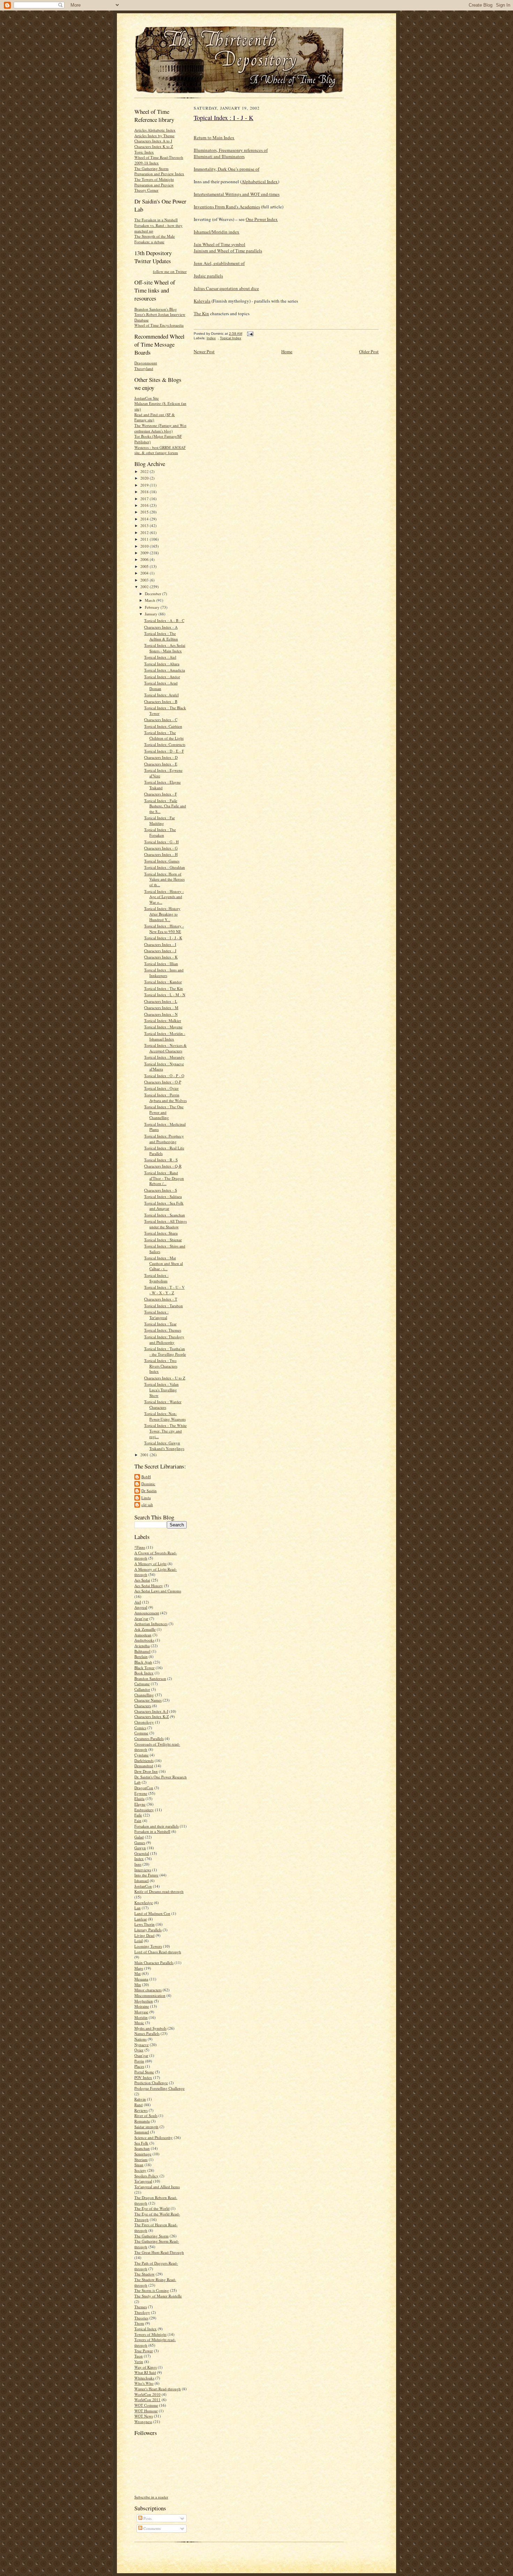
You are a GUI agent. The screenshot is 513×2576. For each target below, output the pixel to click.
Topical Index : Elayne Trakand (162, 785)
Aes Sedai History (149, 1586)
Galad (139, 1837)
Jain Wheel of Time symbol (220, 244)
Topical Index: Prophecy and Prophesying (164, 1139)
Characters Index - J (160, 951)
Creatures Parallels (149, 1738)
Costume (141, 1733)
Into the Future (146, 1875)
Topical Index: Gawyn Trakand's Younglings (164, 1446)
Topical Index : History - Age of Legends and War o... (164, 897)
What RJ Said (145, 2372)
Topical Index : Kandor (163, 982)
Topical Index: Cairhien (163, 726)
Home (287, 351)
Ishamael (142, 1881)
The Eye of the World (152, 2208)
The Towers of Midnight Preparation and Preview (154, 182)
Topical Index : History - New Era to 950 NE (164, 929)
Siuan (139, 2165)
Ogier (139, 2050)
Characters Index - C (161, 720)
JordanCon (143, 1886)
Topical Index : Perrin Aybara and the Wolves (165, 1098)
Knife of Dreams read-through (159, 1891)
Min (138, 1985)
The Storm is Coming (152, 2290)
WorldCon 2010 (147, 2394)
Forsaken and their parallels (157, 1826)
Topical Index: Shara (161, 1233)
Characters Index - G (161, 848)
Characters (143, 1706)
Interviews (143, 1870)
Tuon (139, 2356)
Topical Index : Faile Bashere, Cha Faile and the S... (165, 806)
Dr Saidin (149, 1491)
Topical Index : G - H (161, 842)
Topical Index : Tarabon (163, 1306)
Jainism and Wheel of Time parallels (228, 251)
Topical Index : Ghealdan (165, 867)
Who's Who (144, 2383)
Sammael (142, 2132)
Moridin (141, 2017)
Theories (141, 2318)
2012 (145, 532)
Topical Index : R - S (161, 1160)
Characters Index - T (161, 1299)
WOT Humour (146, 2411)
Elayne (140, 1804)
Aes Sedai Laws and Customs (158, 1591)
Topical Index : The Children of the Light (164, 735)
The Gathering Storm (151, 2236)
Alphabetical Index (260, 182)
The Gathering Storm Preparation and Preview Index (159, 171)
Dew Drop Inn (146, 1771)
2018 (145, 492)
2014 (145, 519)
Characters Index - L (161, 1001)
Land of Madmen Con (152, 1913)
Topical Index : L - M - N (165, 995)
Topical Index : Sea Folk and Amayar (164, 1206)
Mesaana (141, 1979)
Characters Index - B (161, 701)
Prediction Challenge (151, 2083)
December (154, 594)
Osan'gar (141, 2055)
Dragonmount (146, 363)
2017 (145, 499)
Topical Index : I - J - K (163, 938)
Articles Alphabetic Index (155, 130)
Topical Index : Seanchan (165, 1215)
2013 (145, 525)
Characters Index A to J (153, 141)
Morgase (141, 2012)
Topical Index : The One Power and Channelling (164, 1112)
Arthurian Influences (151, 1624)
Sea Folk (141, 2143)
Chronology (144, 1722)
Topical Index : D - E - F (164, 751)
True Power (144, 2351)
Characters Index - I (160, 944)
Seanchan (142, 2148)
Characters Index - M (161, 1008)
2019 (145, 485)
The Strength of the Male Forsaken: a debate (155, 239)
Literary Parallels (148, 1930)
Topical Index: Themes (163, 1330)
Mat (137, 1973)
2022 (145, 471)
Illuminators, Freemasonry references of (231, 150)
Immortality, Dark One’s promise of (226, 169)
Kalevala (202, 301)
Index (139, 1859)
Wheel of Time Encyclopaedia (159, 325)
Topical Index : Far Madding (159, 820)
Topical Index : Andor (162, 677)
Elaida (139, 1798)
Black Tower (144, 1668)
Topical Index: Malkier (163, 1020)
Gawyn (140, 1848)
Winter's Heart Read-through (158, 2389)
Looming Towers (148, 1946)
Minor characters (148, 1990)
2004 (145, 573)
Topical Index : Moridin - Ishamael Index (165, 1036)
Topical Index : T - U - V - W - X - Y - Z (164, 1290)
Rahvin (140, 2099)
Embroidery (144, 1810)
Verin (139, 2362)
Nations (140, 2039)
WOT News (144, 2416)
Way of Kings (146, 2367)
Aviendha (142, 1646)
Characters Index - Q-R (163, 1166)
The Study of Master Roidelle (158, 2296)
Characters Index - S (161, 1190)
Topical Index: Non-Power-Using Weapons (165, 1416)
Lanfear (141, 1919)
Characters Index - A (161, 627)
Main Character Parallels (154, 1963)
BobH (146, 1477)
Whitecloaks (144, 2378)
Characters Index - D (161, 757)
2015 (145, 512)
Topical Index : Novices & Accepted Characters (165, 1048)
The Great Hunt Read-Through (159, 2252)
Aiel (138, 1602)
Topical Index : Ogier (161, 1088)
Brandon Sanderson (150, 1678)
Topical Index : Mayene (163, 1027)
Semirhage (143, 2154)
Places (139, 2066)
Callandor (142, 1689)
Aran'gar (141, 1618)
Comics (140, 1728)
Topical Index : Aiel (160, 657)
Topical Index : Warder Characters (163, 1404)
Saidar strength (146, 2127)
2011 (145, 539)
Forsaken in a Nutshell (152, 1831)
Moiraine (142, 2006)
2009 (145, 553)
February (153, 607)
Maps (139, 1968)
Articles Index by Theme (154, 136)
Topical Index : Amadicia (165, 670)
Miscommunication (150, 1995)
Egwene (141, 1793)
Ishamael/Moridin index (217, 232)
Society (140, 2170)
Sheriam (141, 2159)
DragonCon (144, 1788)
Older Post (369, 351)
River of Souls (146, 2115)
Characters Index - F (161, 794)
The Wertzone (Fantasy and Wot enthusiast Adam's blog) (160, 428)
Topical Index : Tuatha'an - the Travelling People (165, 1351)
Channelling (144, 1695)
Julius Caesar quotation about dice (226, 288)
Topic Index (144, 152)
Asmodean (143, 1635)
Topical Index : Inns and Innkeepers (164, 973)
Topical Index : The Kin (163, 988)
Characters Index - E (161, 764)
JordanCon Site (147, 398)
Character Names (148, 1700)
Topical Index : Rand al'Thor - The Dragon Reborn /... (164, 1178)
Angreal (141, 1607)
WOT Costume (146, 2405)
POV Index (143, 2077)
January (152, 614)
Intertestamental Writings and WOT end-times (237, 194)
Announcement (147, 1613)
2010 (145, 546)
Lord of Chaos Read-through (158, 1952)
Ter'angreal (143, 2181)
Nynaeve (142, 2045)
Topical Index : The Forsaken (160, 832)
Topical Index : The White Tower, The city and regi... (165, 1431)
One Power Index (262, 219)
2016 (145, 505)
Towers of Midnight (150, 2334)
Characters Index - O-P (163, 1082)
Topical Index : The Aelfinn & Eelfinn (161, 636)
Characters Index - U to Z (165, 1378)
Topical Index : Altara (162, 664)
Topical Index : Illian (161, 964)
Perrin (139, 2061)
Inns (138, 1864)
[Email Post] (249, 334)
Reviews (141, 2110)
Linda (146, 1498)
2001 (145, 1455)
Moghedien (144, 2001)
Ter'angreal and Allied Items (157, 2187)
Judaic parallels (208, 276)
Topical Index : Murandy (164, 1057)
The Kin (201, 313)
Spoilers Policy (146, 2176)
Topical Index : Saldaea (163, 1196)
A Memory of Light (150, 1564)
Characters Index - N (161, 1014)
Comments (151, 2528)
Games (140, 1842)
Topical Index (146, 2329)
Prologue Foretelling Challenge (159, 2088)
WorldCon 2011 (147, 2400)
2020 (145, 478)
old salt (147, 1505)
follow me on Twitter (170, 271)
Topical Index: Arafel (161, 695)
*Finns (140, 1547)
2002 (145, 587)
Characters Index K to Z (154, 146)
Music (139, 2023)
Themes (141, 2307)
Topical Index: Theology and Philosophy (164, 1339)
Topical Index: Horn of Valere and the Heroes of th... (164, 879)
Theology (142, 2312)
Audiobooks (144, 1640)
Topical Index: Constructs (165, 744)
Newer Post (204, 351)
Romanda (142, 2121)
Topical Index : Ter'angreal (156, 1315)
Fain (138, 1820)
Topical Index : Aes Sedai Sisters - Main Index (165, 648)
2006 (145, 559)
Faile (138, 1815)
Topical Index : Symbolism (156, 1278)
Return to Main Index (214, 138)
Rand (139, 2105)
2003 (145, 580)
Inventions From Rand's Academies (227, 207)
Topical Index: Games (162, 861)
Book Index (144, 1673)
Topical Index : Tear (160, 1324)
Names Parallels (147, 2033)
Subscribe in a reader (151, 2497)
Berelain (141, 1656)
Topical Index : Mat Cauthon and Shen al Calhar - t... (163, 1263)
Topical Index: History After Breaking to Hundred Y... (162, 914)
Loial (139, 1941)
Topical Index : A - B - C (164, 620)
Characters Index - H (161, 854)
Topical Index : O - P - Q (164, 1076)
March (151, 600)
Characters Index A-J (151, 1711)
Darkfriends (144, 1760)
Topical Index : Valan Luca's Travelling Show (161, 1390)
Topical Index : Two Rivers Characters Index (161, 1366)
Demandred (144, 1766)
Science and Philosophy (154, 2137)
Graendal (142, 1853)
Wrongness (143, 2422)
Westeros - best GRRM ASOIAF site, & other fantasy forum (160, 450)
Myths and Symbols (150, 2028)
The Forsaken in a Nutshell (156, 220)
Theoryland (144, 368)
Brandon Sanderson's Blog (156, 309)
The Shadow (144, 2274)
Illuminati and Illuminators (219, 156)
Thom (139, 2323)
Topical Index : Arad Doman (161, 686)
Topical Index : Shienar (163, 1240)
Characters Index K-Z (152, 1716)
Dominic (148, 1484)
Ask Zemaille (145, 1629)
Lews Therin (144, 1924)
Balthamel (142, 1651)
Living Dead (144, 1935)
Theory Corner (146, 190)
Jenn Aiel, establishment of (219, 263)
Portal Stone (144, 2072)
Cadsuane (142, 1684)
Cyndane (142, 1755)
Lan (137, 1908)
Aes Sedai (142, 1580)
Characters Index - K (161, 957)
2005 (145, 566)
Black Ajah (143, 1662)
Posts (147, 2518)
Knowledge (144, 1903)
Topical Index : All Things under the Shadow (165, 1224)
